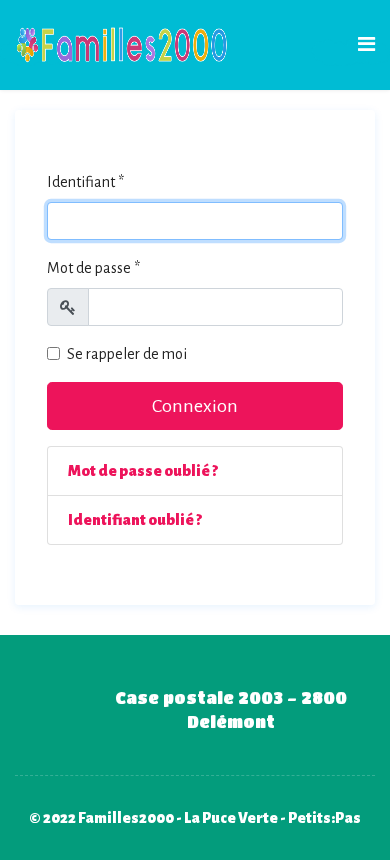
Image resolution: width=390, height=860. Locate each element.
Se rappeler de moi (127, 354)
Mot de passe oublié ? (143, 471)
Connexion (195, 406)
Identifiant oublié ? (135, 520)
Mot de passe (93, 268)
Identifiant (85, 182)
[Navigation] (366, 45)
